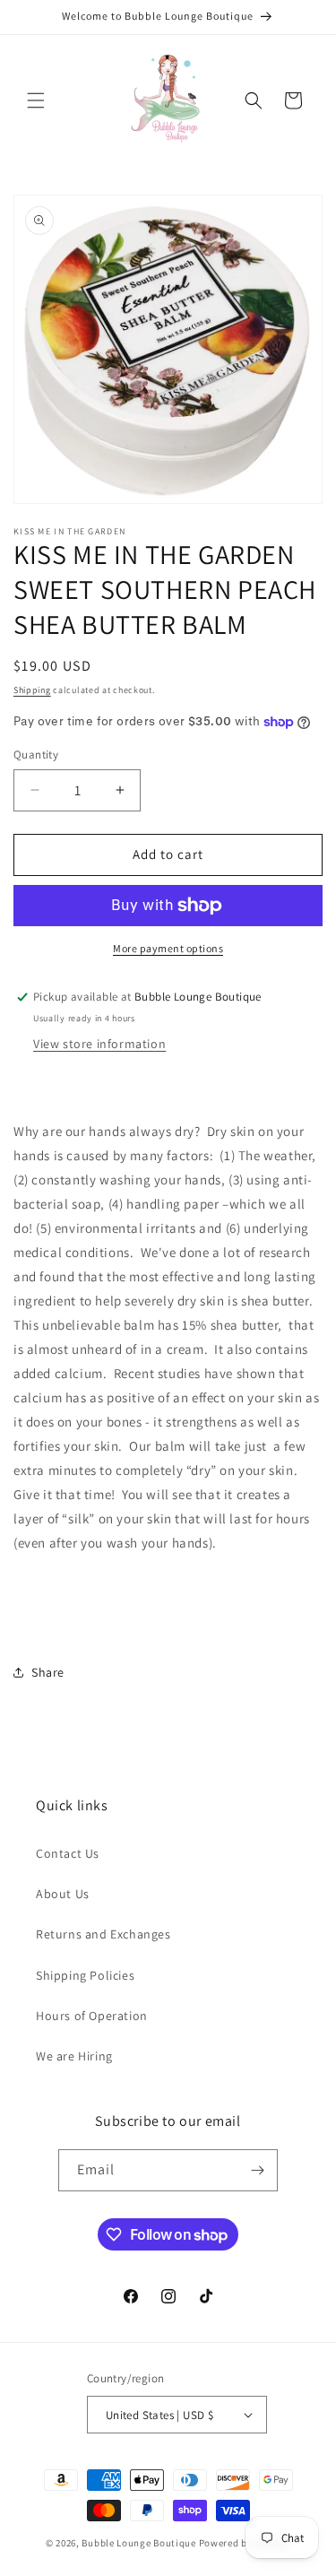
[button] (36, 100)
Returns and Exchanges (103, 1934)
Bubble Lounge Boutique (138, 2543)
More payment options (168, 948)
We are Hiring (74, 2056)
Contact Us (68, 1853)
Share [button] (48, 1672)
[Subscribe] (257, 2170)
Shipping (32, 690)
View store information (99, 1044)
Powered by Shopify (245, 2543)
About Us (63, 1894)
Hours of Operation (92, 2016)
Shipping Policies (85, 1975)
